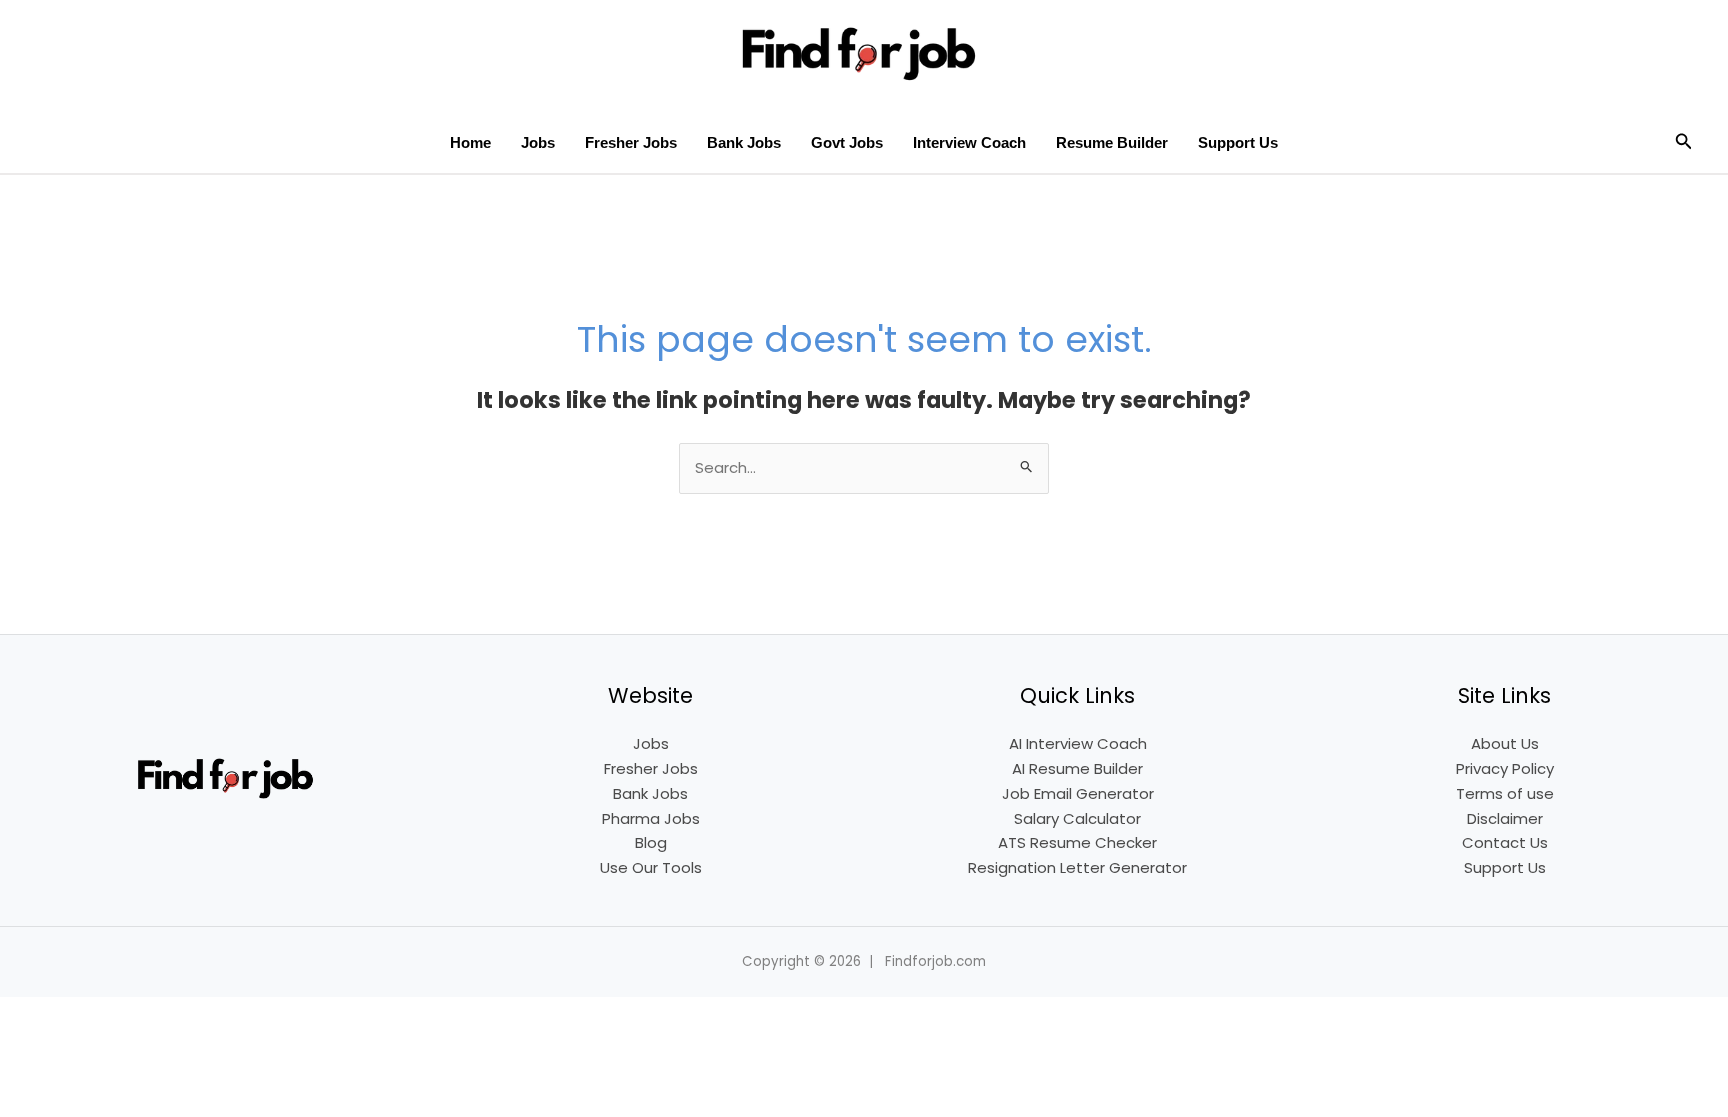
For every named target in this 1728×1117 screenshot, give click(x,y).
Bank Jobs (744, 142)
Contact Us (1505, 842)
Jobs (538, 142)
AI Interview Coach (1078, 743)
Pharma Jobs (651, 818)
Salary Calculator (1077, 818)
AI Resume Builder (1077, 768)
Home (470, 142)
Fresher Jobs (631, 142)
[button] (1684, 143)
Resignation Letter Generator (1077, 867)
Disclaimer (1505, 818)
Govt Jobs (847, 142)
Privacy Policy (1505, 768)
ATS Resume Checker (1077, 842)
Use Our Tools (651, 867)
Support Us (1238, 142)
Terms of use (1505, 793)
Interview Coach (969, 142)
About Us (1505, 743)
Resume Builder (1112, 142)
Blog (651, 842)
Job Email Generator (1078, 793)
